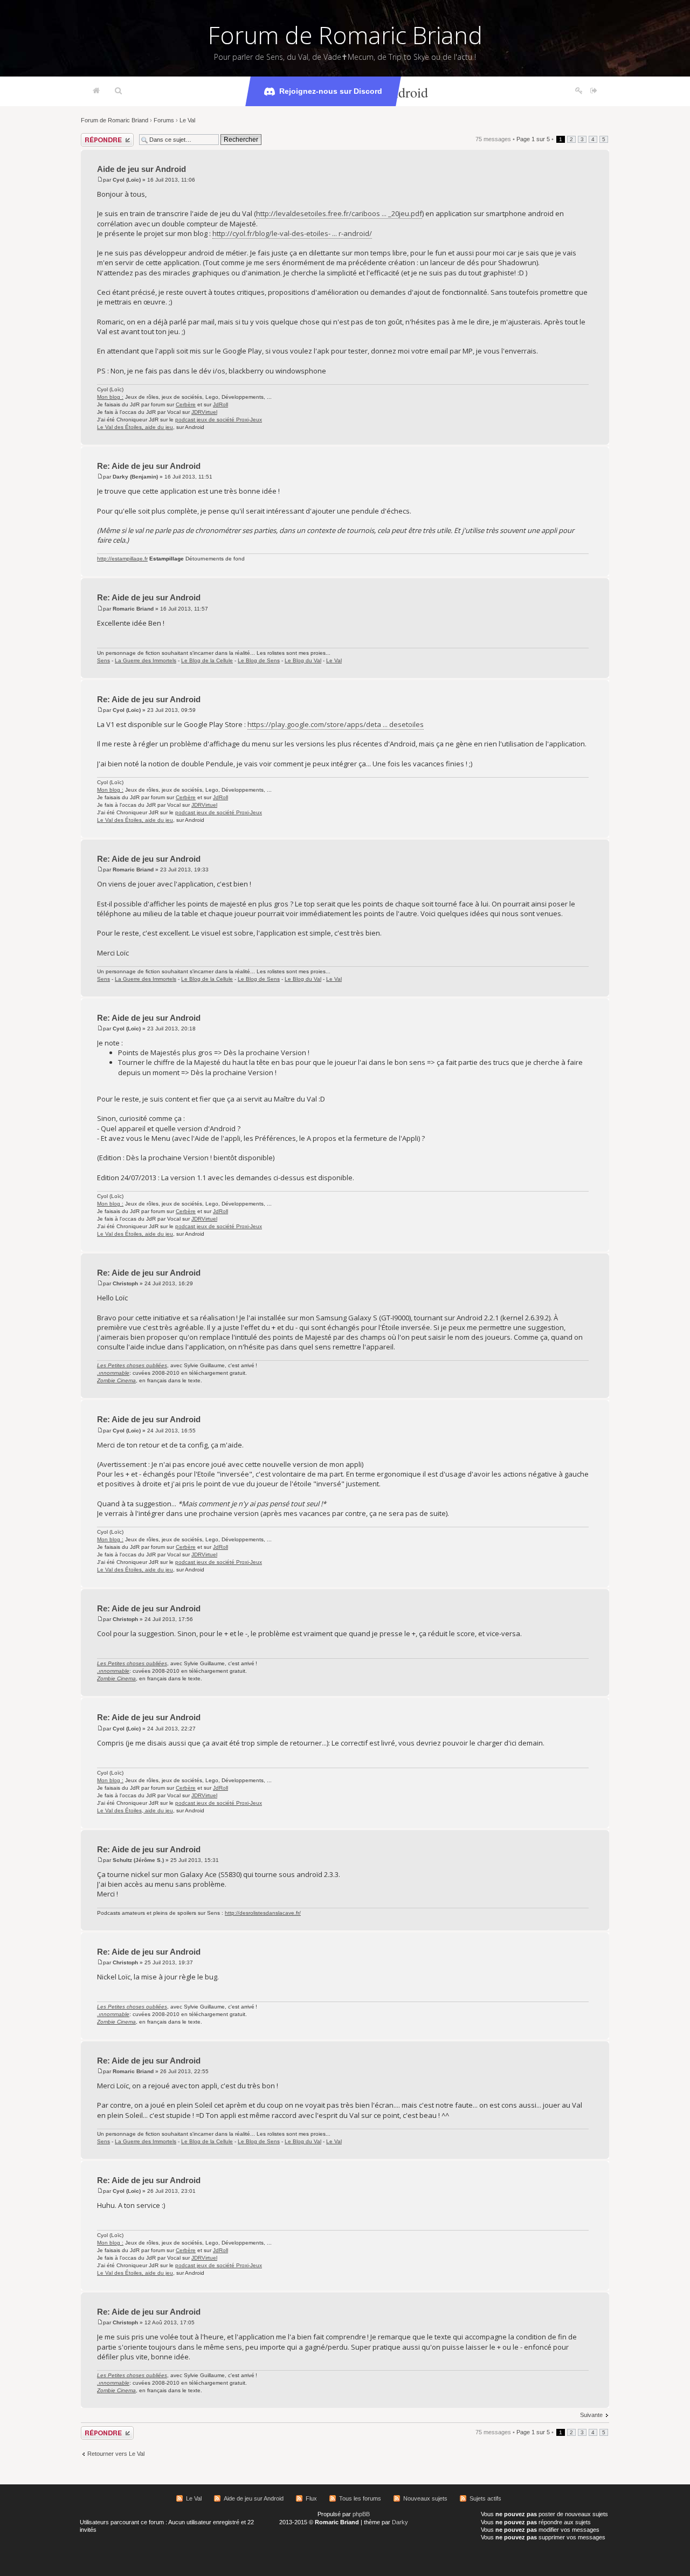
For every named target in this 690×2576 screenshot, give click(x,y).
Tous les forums (360, 2498)
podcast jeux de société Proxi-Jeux (219, 420)
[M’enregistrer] (579, 91)
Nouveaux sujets (425, 2498)
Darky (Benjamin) (135, 477)
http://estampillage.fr (122, 559)
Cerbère (186, 404)
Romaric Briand (133, 609)
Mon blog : (110, 397)
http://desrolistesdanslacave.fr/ (263, 1913)
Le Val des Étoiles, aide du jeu (135, 427)
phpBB (361, 2514)
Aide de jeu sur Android (142, 169)
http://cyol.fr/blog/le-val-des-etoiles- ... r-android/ (292, 233)
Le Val (187, 120)
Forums (164, 120)
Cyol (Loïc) (127, 180)
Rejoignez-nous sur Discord (331, 91)
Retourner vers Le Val (116, 2454)
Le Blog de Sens (259, 660)
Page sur (533, 139)
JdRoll (220, 404)
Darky (400, 2522)
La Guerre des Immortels (146, 660)
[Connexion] (594, 91)
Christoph (125, 1283)
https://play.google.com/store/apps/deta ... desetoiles (336, 724)
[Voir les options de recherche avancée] (118, 91)
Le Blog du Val (303, 660)
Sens (103, 660)
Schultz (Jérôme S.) (138, 1860)
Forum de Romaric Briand (345, 35)
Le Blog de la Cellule (207, 660)
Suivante (591, 2415)
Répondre (94, 136)
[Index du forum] (96, 91)
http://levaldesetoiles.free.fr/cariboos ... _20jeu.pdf (339, 213)
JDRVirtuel (204, 412)
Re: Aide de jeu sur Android (149, 466)
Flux (311, 2498)
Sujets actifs (485, 2498)
